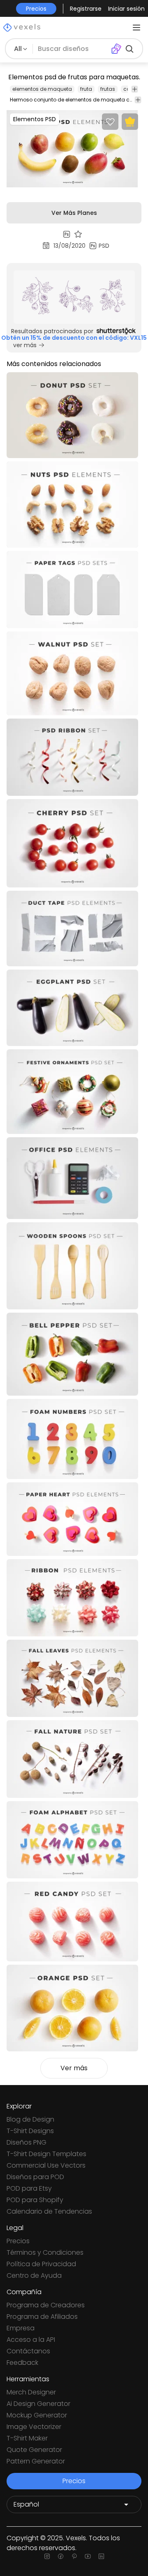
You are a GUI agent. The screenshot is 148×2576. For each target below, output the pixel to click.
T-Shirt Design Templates (46, 2154)
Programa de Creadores (46, 2305)
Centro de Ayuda (34, 2275)
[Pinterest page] (74, 2556)
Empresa (21, 2328)
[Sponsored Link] (74, 297)
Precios (18, 2241)
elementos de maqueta (42, 89)
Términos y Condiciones (45, 2252)
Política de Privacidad (41, 2264)
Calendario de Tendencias (49, 2211)
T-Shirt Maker (27, 2438)
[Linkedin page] (101, 2556)
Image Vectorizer (34, 2427)
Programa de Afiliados (42, 2317)
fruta (86, 89)
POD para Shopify (35, 2200)
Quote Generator (34, 2450)
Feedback (22, 2363)
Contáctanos (28, 2351)
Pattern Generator (36, 2461)
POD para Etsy (29, 2188)
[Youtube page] (88, 2556)
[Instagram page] (47, 2556)
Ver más (74, 2068)
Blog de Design (30, 2119)
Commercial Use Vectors (46, 2165)
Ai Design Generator (38, 2404)
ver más (25, 345)
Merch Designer (31, 2392)
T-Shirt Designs (30, 2131)
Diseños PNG (27, 2142)
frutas (108, 89)
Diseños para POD (35, 2177)
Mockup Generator (37, 2415)
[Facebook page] (61, 2556)
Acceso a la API (31, 2340)
